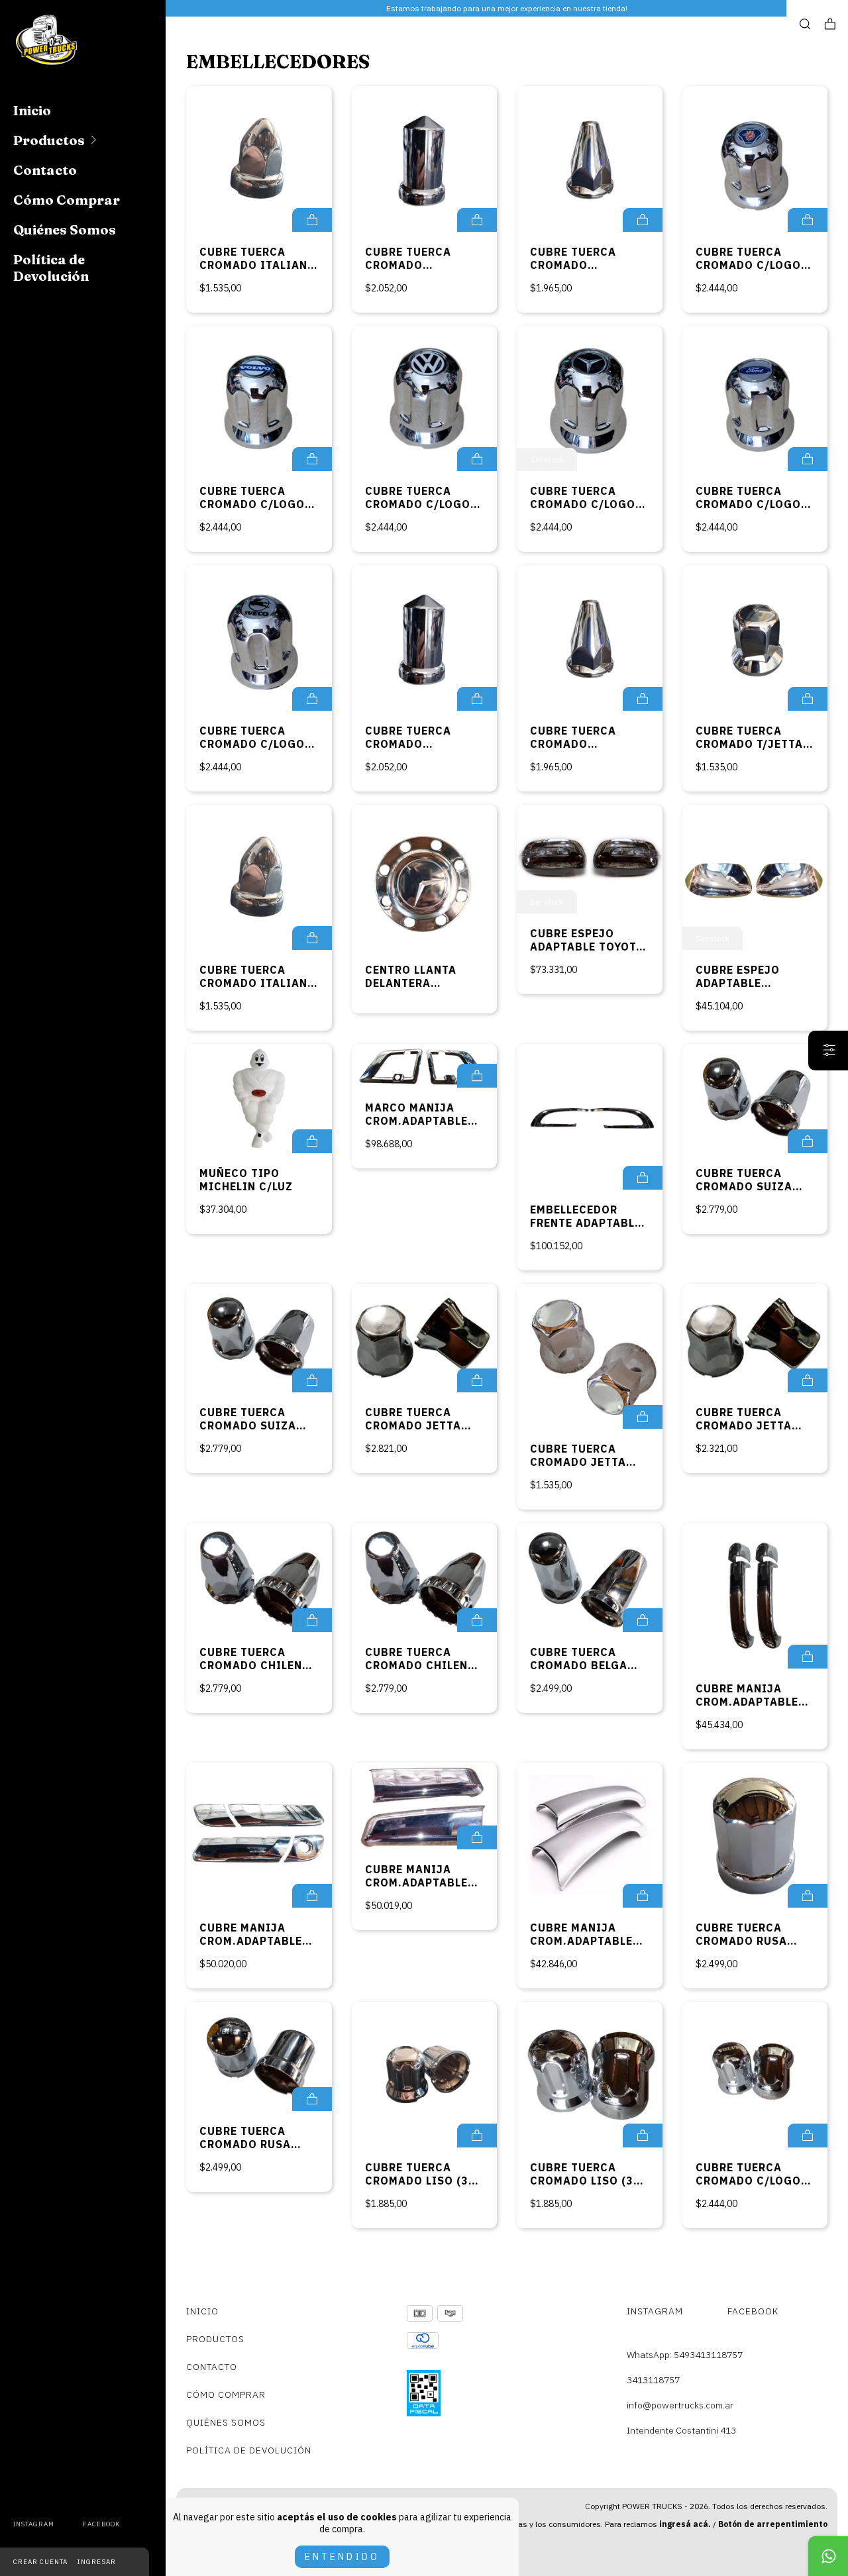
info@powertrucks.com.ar (680, 2405)
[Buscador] (805, 24)
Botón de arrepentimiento (773, 2524)
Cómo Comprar (67, 200)
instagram (34, 2524)
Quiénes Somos (65, 230)
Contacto (45, 170)
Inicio (32, 110)
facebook (101, 2524)
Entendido (342, 2557)
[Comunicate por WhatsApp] (828, 2556)
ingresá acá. (685, 2524)
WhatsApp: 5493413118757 (685, 2355)
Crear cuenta (40, 2562)
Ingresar (97, 2562)
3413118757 (653, 2380)
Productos (49, 140)
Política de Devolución (51, 268)
